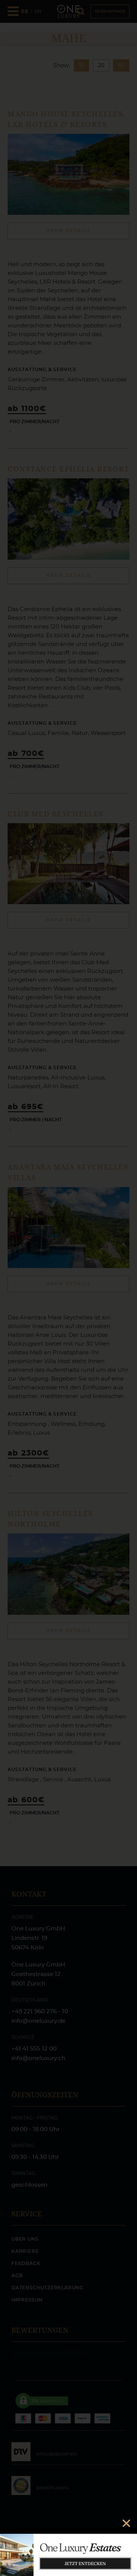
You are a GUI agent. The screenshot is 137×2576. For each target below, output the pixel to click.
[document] (68, 1288)
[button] (126, 2523)
